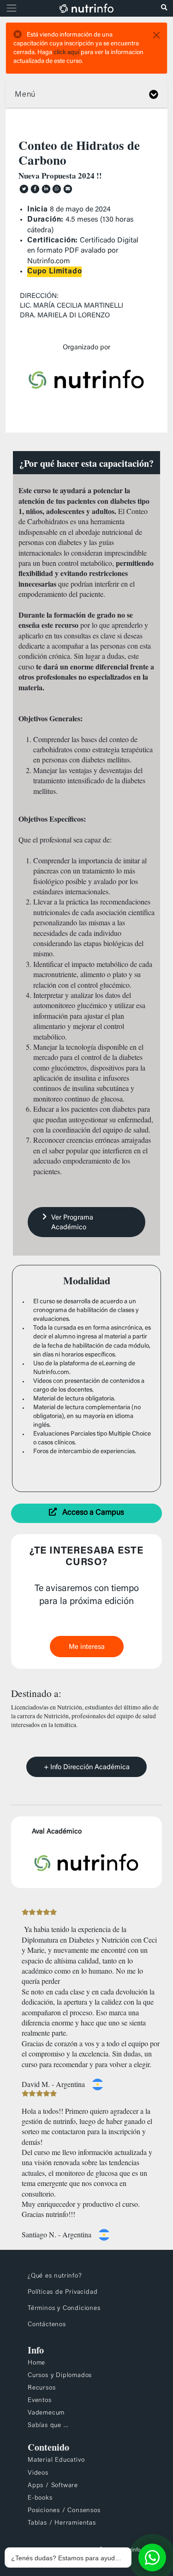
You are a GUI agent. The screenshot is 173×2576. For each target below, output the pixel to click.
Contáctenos (47, 2325)
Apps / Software (53, 2486)
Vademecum (46, 2413)
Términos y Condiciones (64, 2309)
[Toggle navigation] (10, 8)
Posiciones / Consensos (64, 2511)
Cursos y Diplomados (60, 2376)
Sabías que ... (48, 2426)
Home (36, 2363)
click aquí (66, 53)
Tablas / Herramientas (62, 2523)
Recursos (42, 2388)
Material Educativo (56, 2460)
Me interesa (87, 1647)
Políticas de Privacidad (63, 2292)
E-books (40, 2498)
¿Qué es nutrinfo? (55, 2276)
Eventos (40, 2401)
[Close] (156, 35)
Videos (38, 2473)
